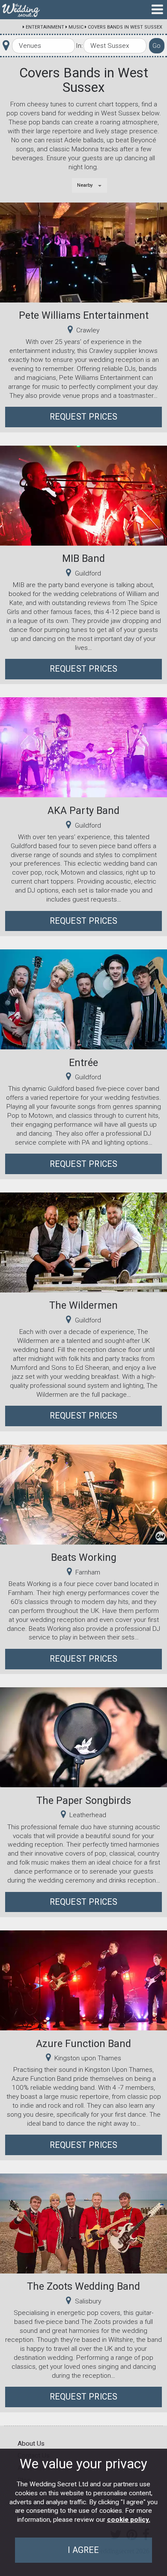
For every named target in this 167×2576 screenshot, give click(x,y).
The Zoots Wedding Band (83, 2286)
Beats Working (84, 1557)
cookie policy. (129, 2520)
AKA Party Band (83, 811)
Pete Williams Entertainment (84, 315)
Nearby (85, 185)
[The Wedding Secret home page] (21, 10)
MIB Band (83, 558)
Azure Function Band (83, 2044)
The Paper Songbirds (84, 1801)
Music (76, 27)
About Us (31, 2444)
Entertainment (45, 27)
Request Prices (84, 417)
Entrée (83, 1063)
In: (79, 46)
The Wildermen (83, 1305)
